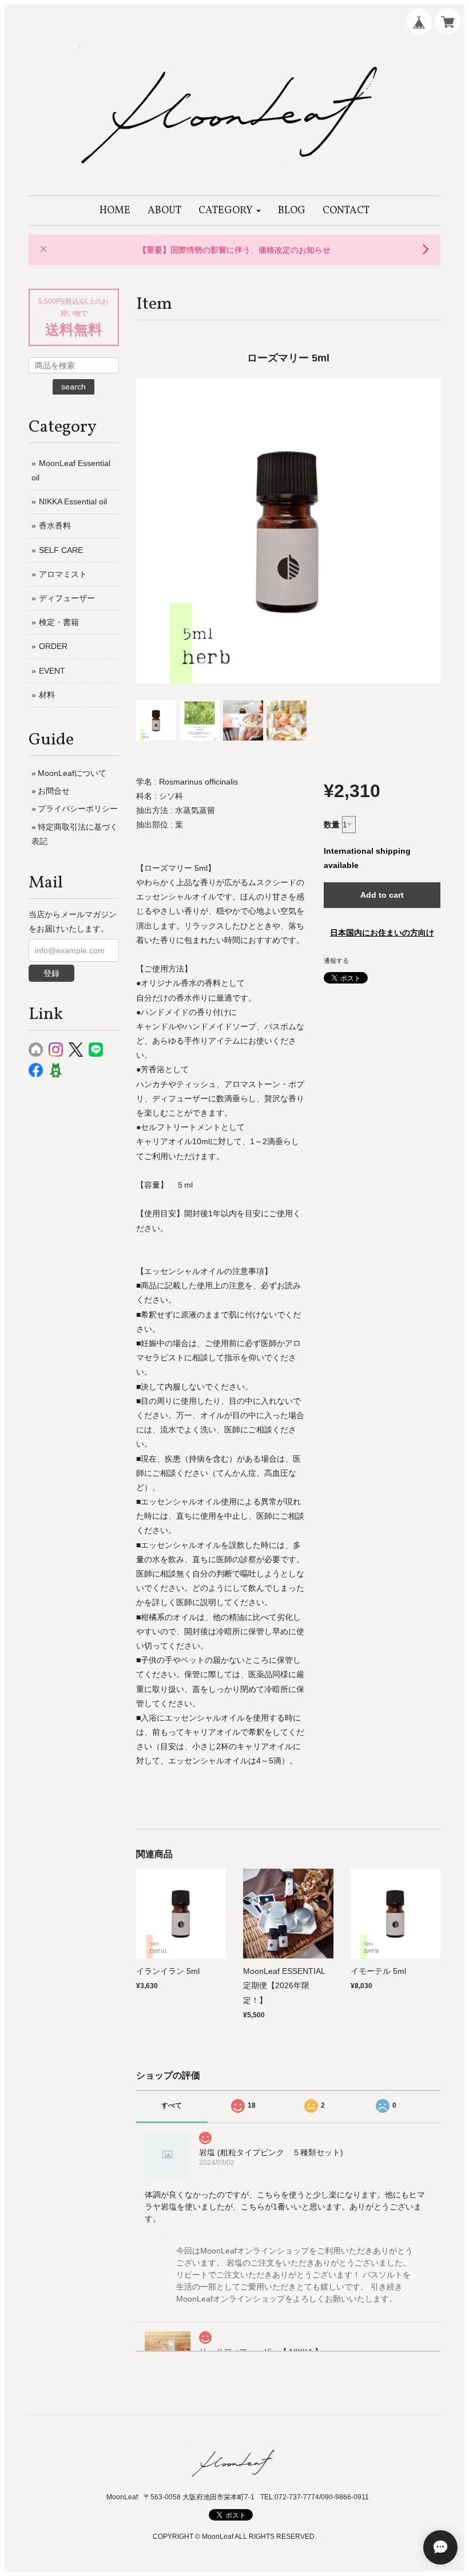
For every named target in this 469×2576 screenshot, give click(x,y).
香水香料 (55, 525)
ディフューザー (67, 598)
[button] (230, 211)
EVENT (52, 671)
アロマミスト (63, 574)
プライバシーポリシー (78, 809)
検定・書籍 (59, 622)
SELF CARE (61, 550)
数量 (332, 825)
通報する (336, 961)
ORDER (53, 646)
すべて (172, 2105)
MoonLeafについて (72, 773)
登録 (51, 973)
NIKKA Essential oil (73, 501)
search (73, 387)
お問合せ (54, 791)
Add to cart (382, 895)
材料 (47, 695)
